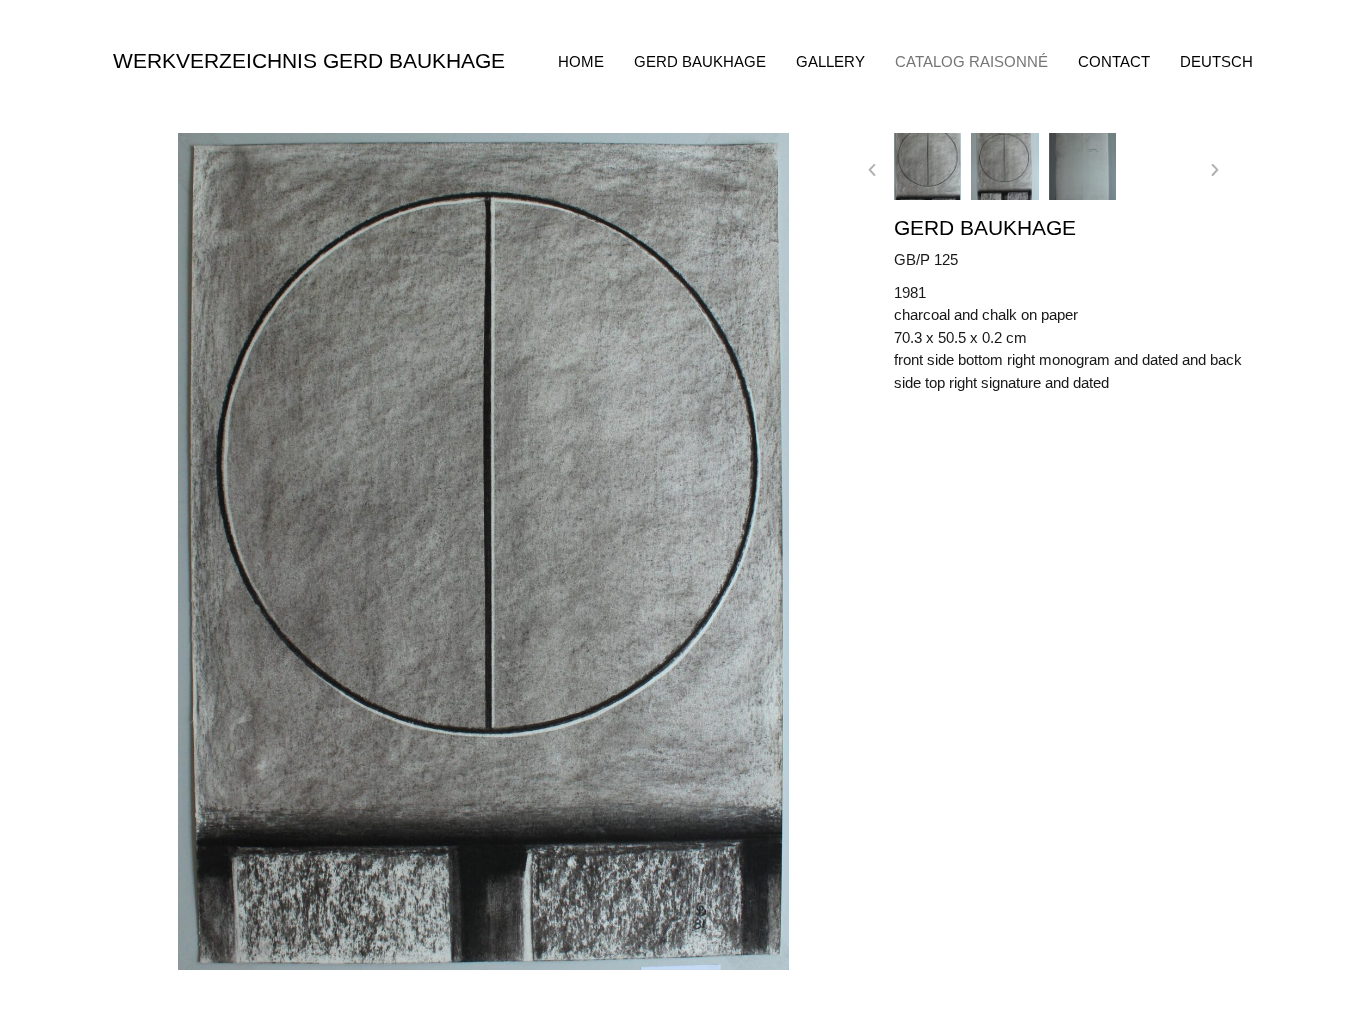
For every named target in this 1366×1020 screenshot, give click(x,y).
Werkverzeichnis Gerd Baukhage (309, 60)
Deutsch (1216, 61)
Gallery (830, 61)
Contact (1114, 61)
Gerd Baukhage (700, 61)
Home (581, 61)
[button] (872, 170)
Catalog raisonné (971, 61)
